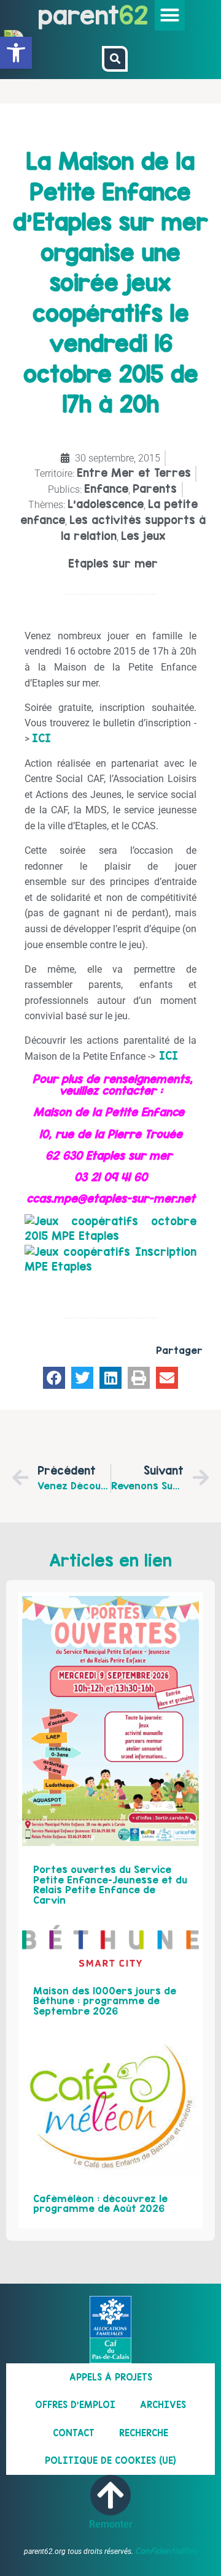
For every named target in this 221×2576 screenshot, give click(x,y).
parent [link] (79, 15)
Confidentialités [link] (166, 2551)
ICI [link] (41, 738)
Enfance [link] (106, 489)
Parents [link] (155, 489)
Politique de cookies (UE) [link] (110, 2460)
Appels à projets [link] (111, 2377)
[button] (170, 15)
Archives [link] (163, 2405)
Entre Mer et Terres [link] (134, 473)
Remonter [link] (111, 2524)
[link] (16, 53)
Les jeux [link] (143, 536)
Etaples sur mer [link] (113, 564)
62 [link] (134, 15)
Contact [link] (74, 2433)
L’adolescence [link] (106, 504)
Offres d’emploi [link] (75, 2405)
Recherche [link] (144, 2433)
